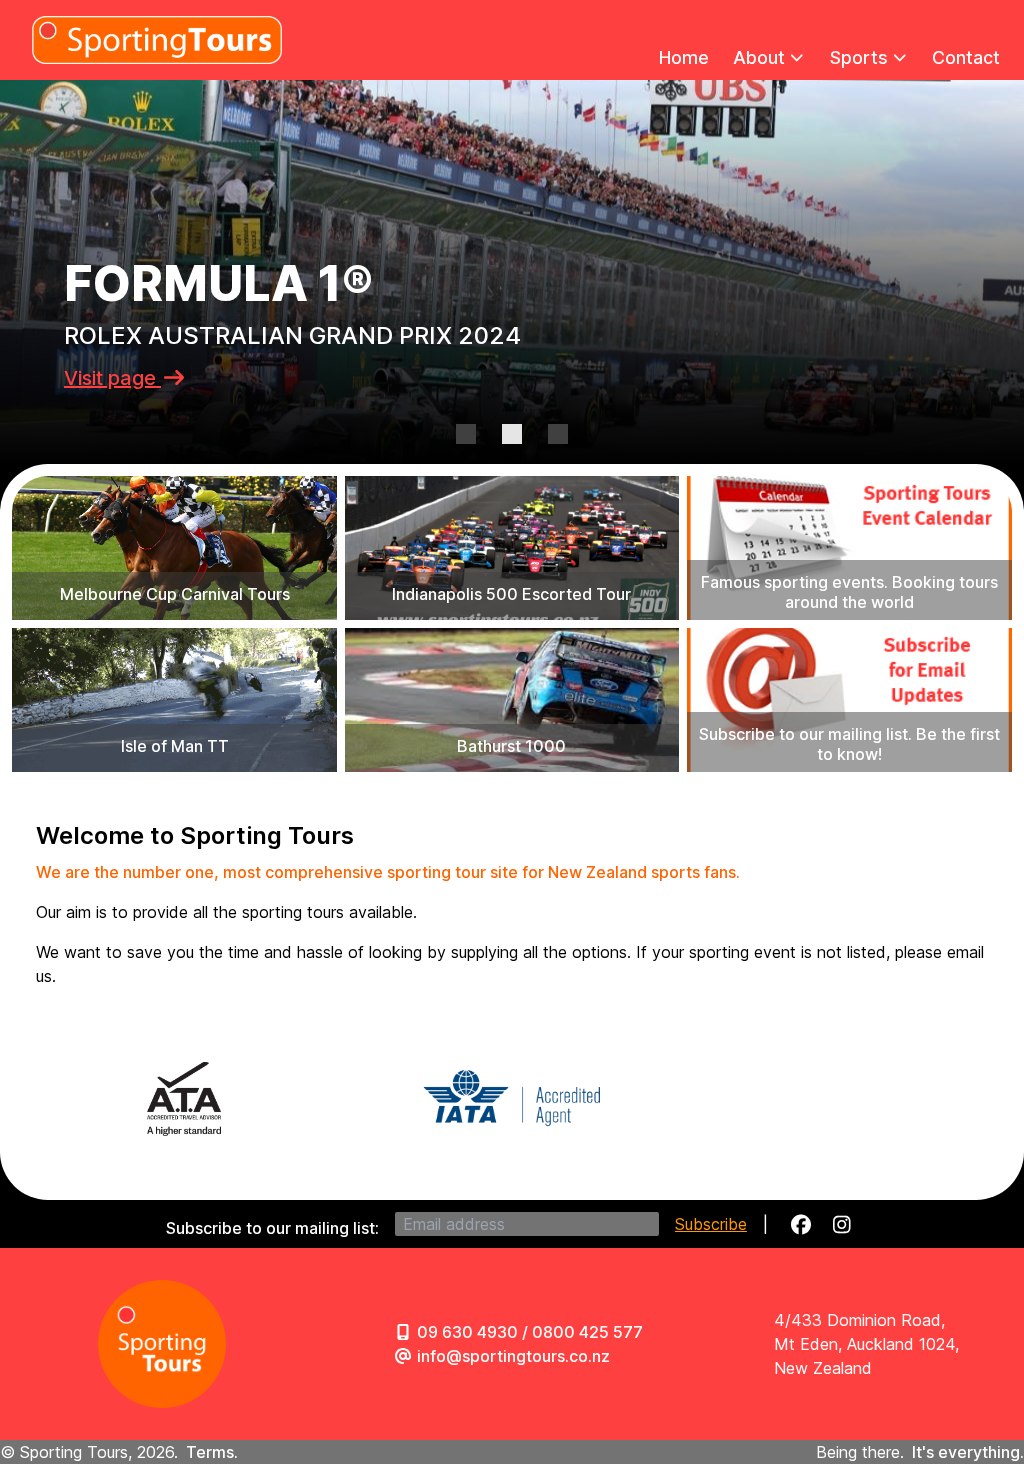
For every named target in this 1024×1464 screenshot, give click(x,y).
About (759, 57)
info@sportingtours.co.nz (513, 1356)
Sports (859, 57)
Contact (966, 57)
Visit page (112, 378)
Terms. (212, 1452)
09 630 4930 (467, 1332)
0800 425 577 (587, 1332)
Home (684, 57)
